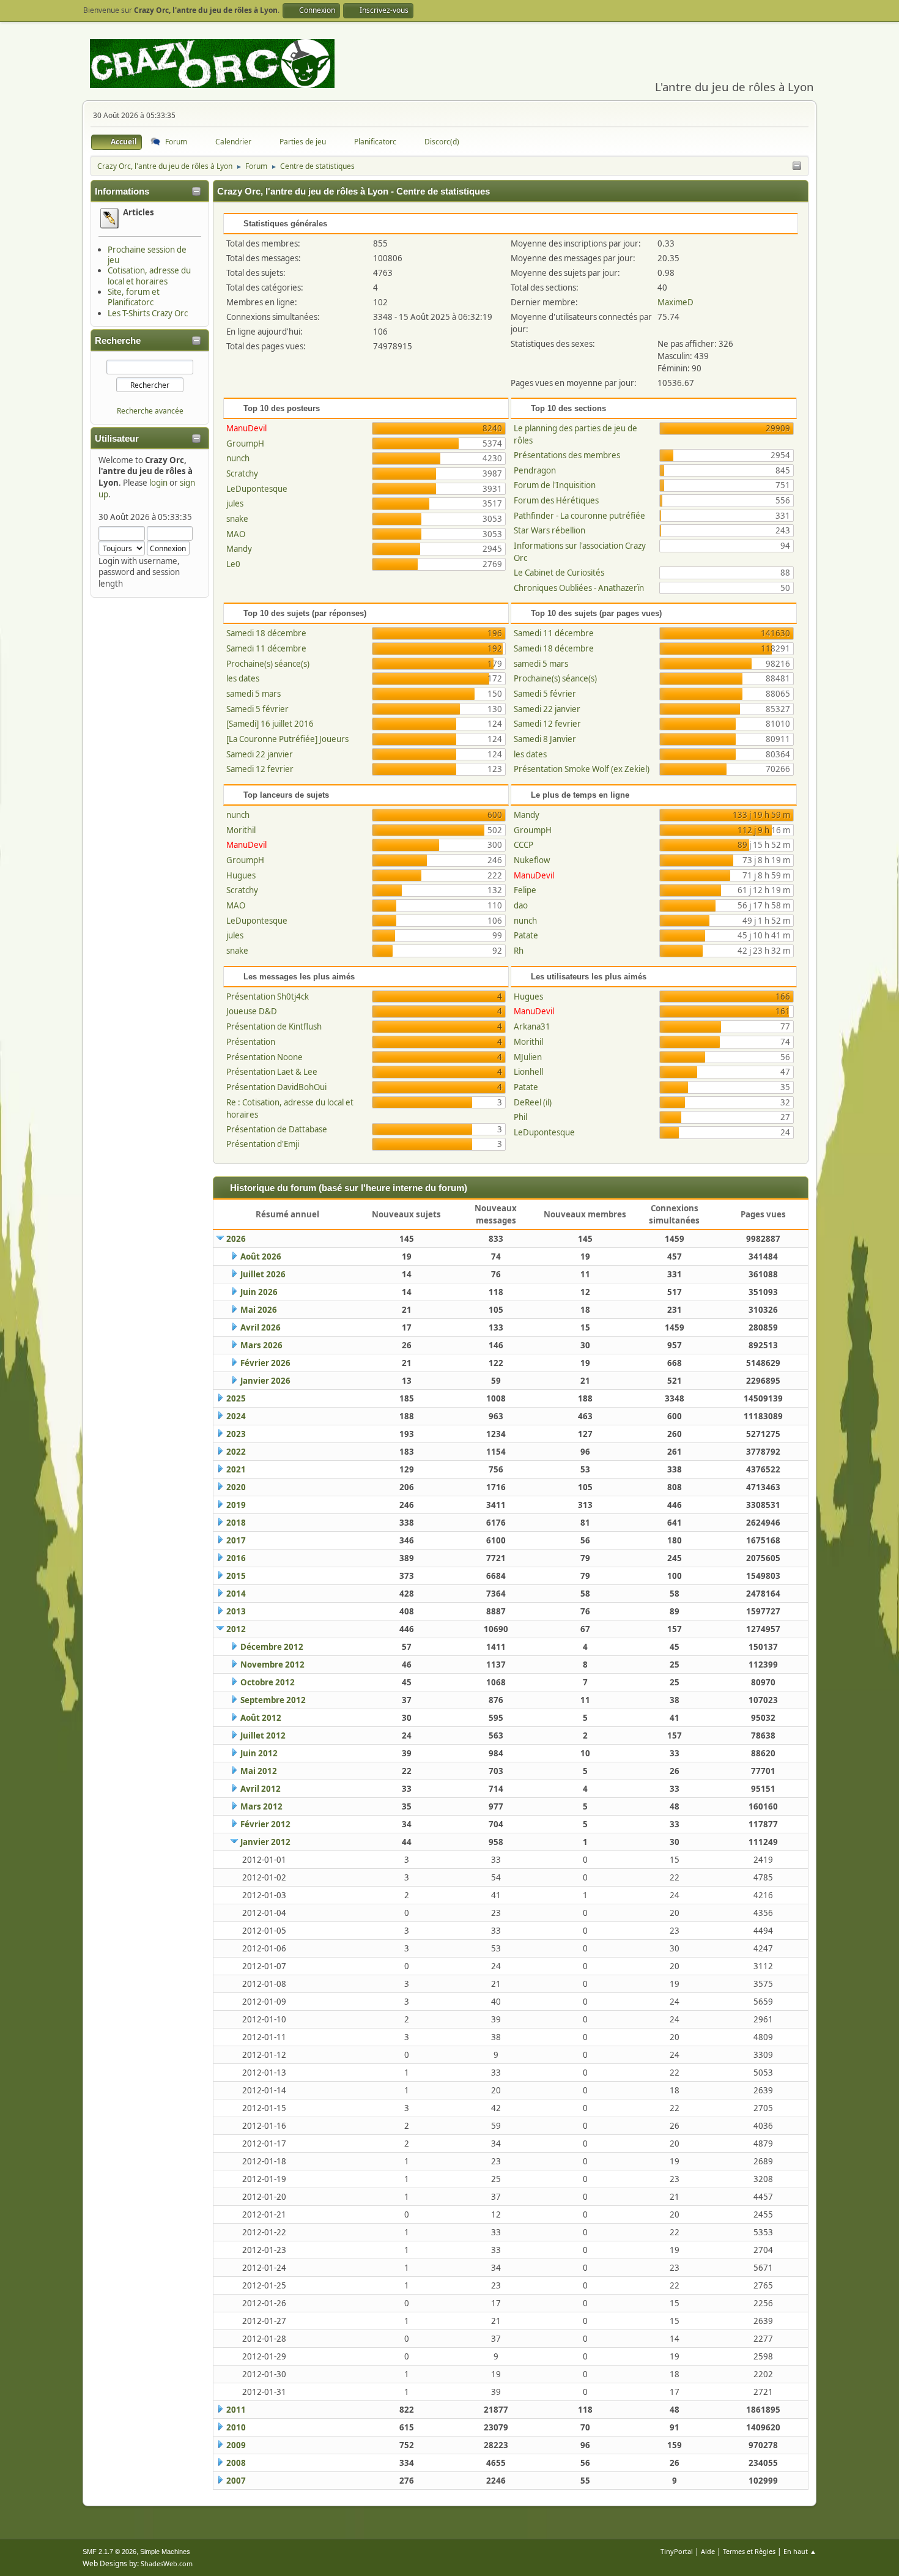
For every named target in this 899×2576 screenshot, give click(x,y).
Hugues (241, 875)
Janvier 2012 (265, 1842)
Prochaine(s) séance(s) (268, 664)
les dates (243, 678)
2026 (236, 1239)
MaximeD (675, 302)
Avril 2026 (261, 1327)
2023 (236, 1434)
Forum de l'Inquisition (555, 485)
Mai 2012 (259, 1771)
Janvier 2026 (265, 1381)
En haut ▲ (800, 2551)
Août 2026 (261, 1256)
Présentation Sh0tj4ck (268, 997)
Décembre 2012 (272, 1647)
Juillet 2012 (263, 1735)
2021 (236, 1469)
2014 (236, 1594)
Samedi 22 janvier (260, 754)
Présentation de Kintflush (274, 1026)
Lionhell (528, 1072)
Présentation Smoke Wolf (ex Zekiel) (582, 769)
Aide (708, 2551)
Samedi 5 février (257, 709)
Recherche (118, 341)
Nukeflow (532, 860)
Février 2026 (265, 1363)
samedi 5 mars (253, 694)
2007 (236, 2481)
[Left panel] (797, 166)
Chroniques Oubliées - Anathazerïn (579, 588)
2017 (236, 1540)
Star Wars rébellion (549, 530)
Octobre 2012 (268, 1682)
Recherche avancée (150, 411)
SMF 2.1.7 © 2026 (109, 2552)
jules (235, 503)
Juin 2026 (259, 1292)
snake (237, 519)
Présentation (251, 1042)
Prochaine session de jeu (147, 255)
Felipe (525, 890)
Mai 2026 (259, 1310)
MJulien (528, 1057)
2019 (236, 1505)
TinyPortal (677, 2551)
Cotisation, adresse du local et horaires (149, 276)
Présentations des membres (567, 455)
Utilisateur (117, 439)
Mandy (239, 549)
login (158, 483)
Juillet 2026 (263, 1274)
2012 (236, 1629)
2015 (236, 1576)
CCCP (523, 845)
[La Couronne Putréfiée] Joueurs (287, 739)
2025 (236, 1398)
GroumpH (245, 444)
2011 (236, 2410)
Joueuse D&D (252, 1011)
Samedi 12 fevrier (260, 769)
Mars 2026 (261, 1345)
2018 (236, 1523)
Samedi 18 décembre (266, 633)
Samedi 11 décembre (266, 648)
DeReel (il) (533, 1102)
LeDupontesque (257, 489)
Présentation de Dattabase (277, 1129)
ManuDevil (246, 428)
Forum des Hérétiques (556, 500)
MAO (236, 534)
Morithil (241, 830)
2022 (236, 1452)
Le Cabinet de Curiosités (559, 573)
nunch (238, 458)
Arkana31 (532, 1026)
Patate (526, 935)
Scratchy (242, 473)
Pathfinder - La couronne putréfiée (579, 516)
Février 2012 (265, 1824)
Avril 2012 (261, 1789)
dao (521, 905)
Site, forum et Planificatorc (134, 297)
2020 (236, 1487)
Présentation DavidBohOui (276, 1087)
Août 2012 (261, 1718)
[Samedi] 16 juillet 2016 (270, 724)
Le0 (233, 564)
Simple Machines (165, 2552)
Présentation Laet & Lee (272, 1072)
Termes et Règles (749, 2551)
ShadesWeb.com (167, 2563)
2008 (236, 2463)
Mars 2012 (261, 1806)
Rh (519, 951)
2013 (236, 1611)
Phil (520, 1117)
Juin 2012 (259, 1753)
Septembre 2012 (273, 1700)
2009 (236, 2445)
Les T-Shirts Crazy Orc (148, 313)
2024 (236, 1416)
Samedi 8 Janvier (545, 739)
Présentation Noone (265, 1057)
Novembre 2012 (272, 1665)
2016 (236, 1558)
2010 (236, 2427)
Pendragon (535, 470)
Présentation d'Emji (263, 1144)
